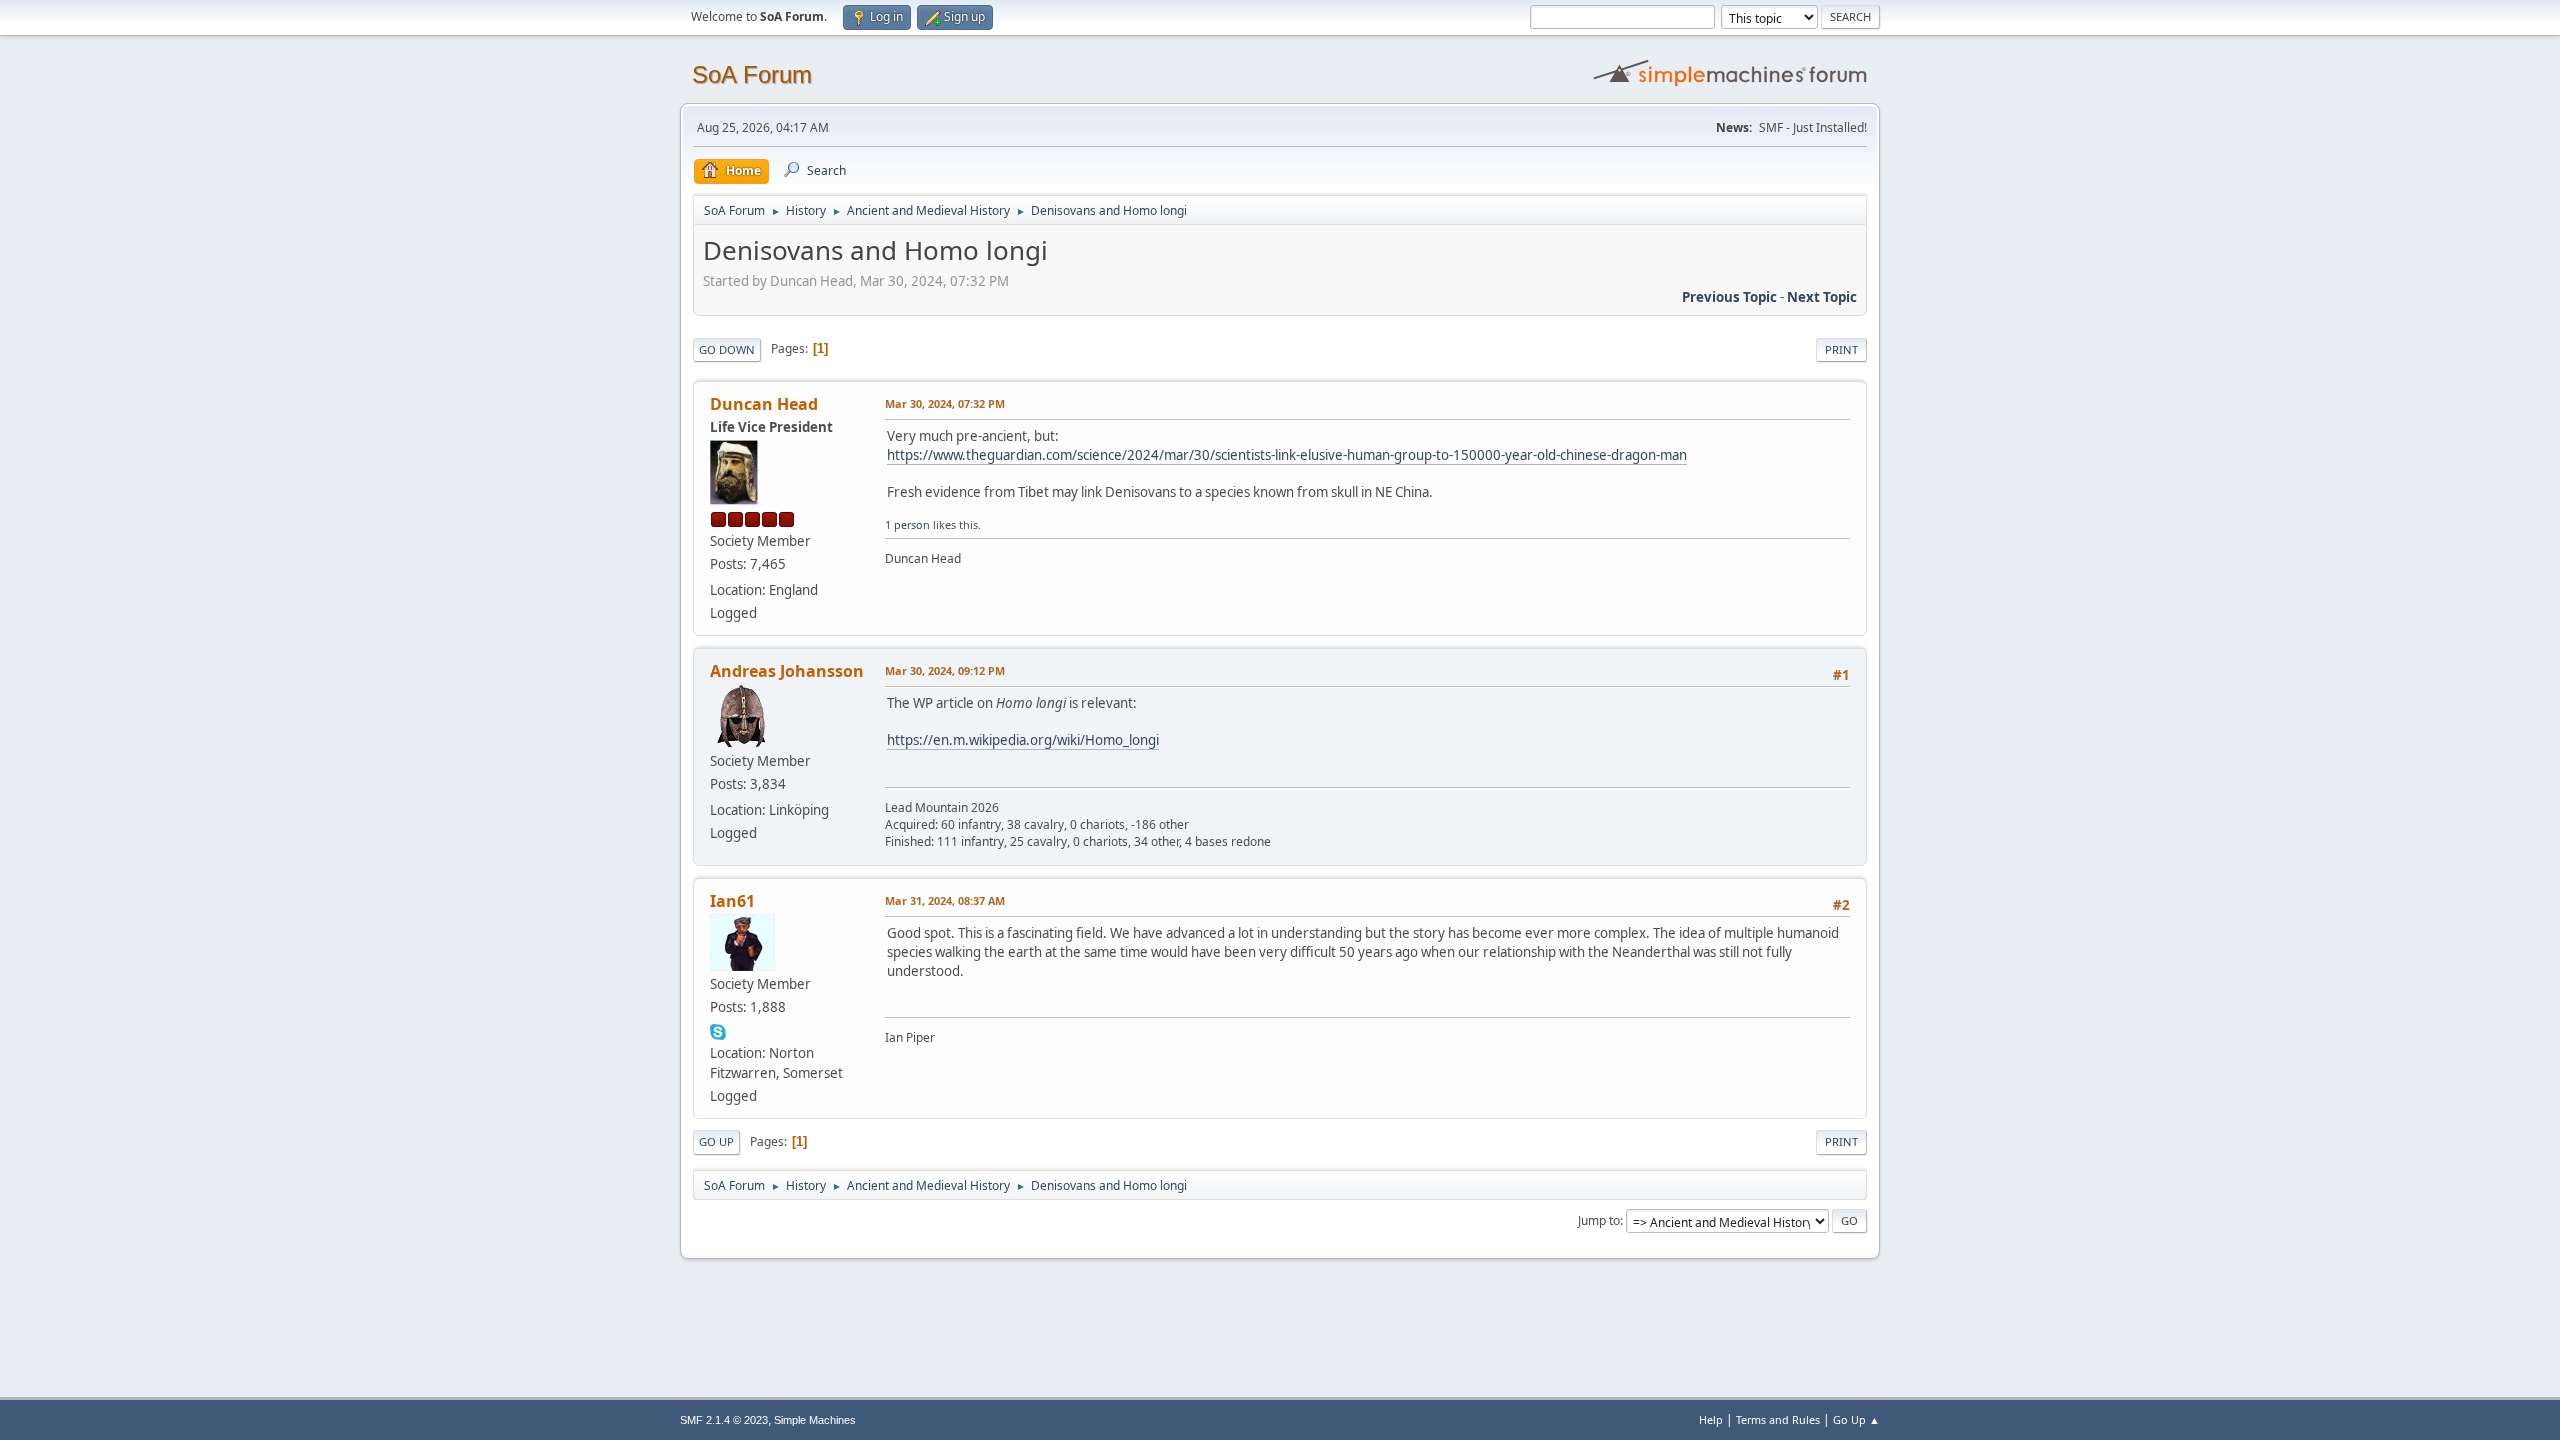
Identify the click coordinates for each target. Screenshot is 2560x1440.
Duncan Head (764, 404)
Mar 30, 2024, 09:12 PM (945, 670)
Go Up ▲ (1856, 1419)
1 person (907, 524)
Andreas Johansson (787, 671)
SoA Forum (752, 74)
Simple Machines (815, 1420)
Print (1841, 349)
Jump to (1599, 1220)
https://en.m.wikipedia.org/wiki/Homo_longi (1023, 740)
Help (1711, 1419)
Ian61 (732, 901)
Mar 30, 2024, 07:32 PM (945, 403)
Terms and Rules (1778, 1419)
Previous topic (1729, 297)
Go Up (716, 1141)
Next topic (1822, 297)
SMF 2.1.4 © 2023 (724, 1420)
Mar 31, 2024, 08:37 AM (945, 900)
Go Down (727, 349)
